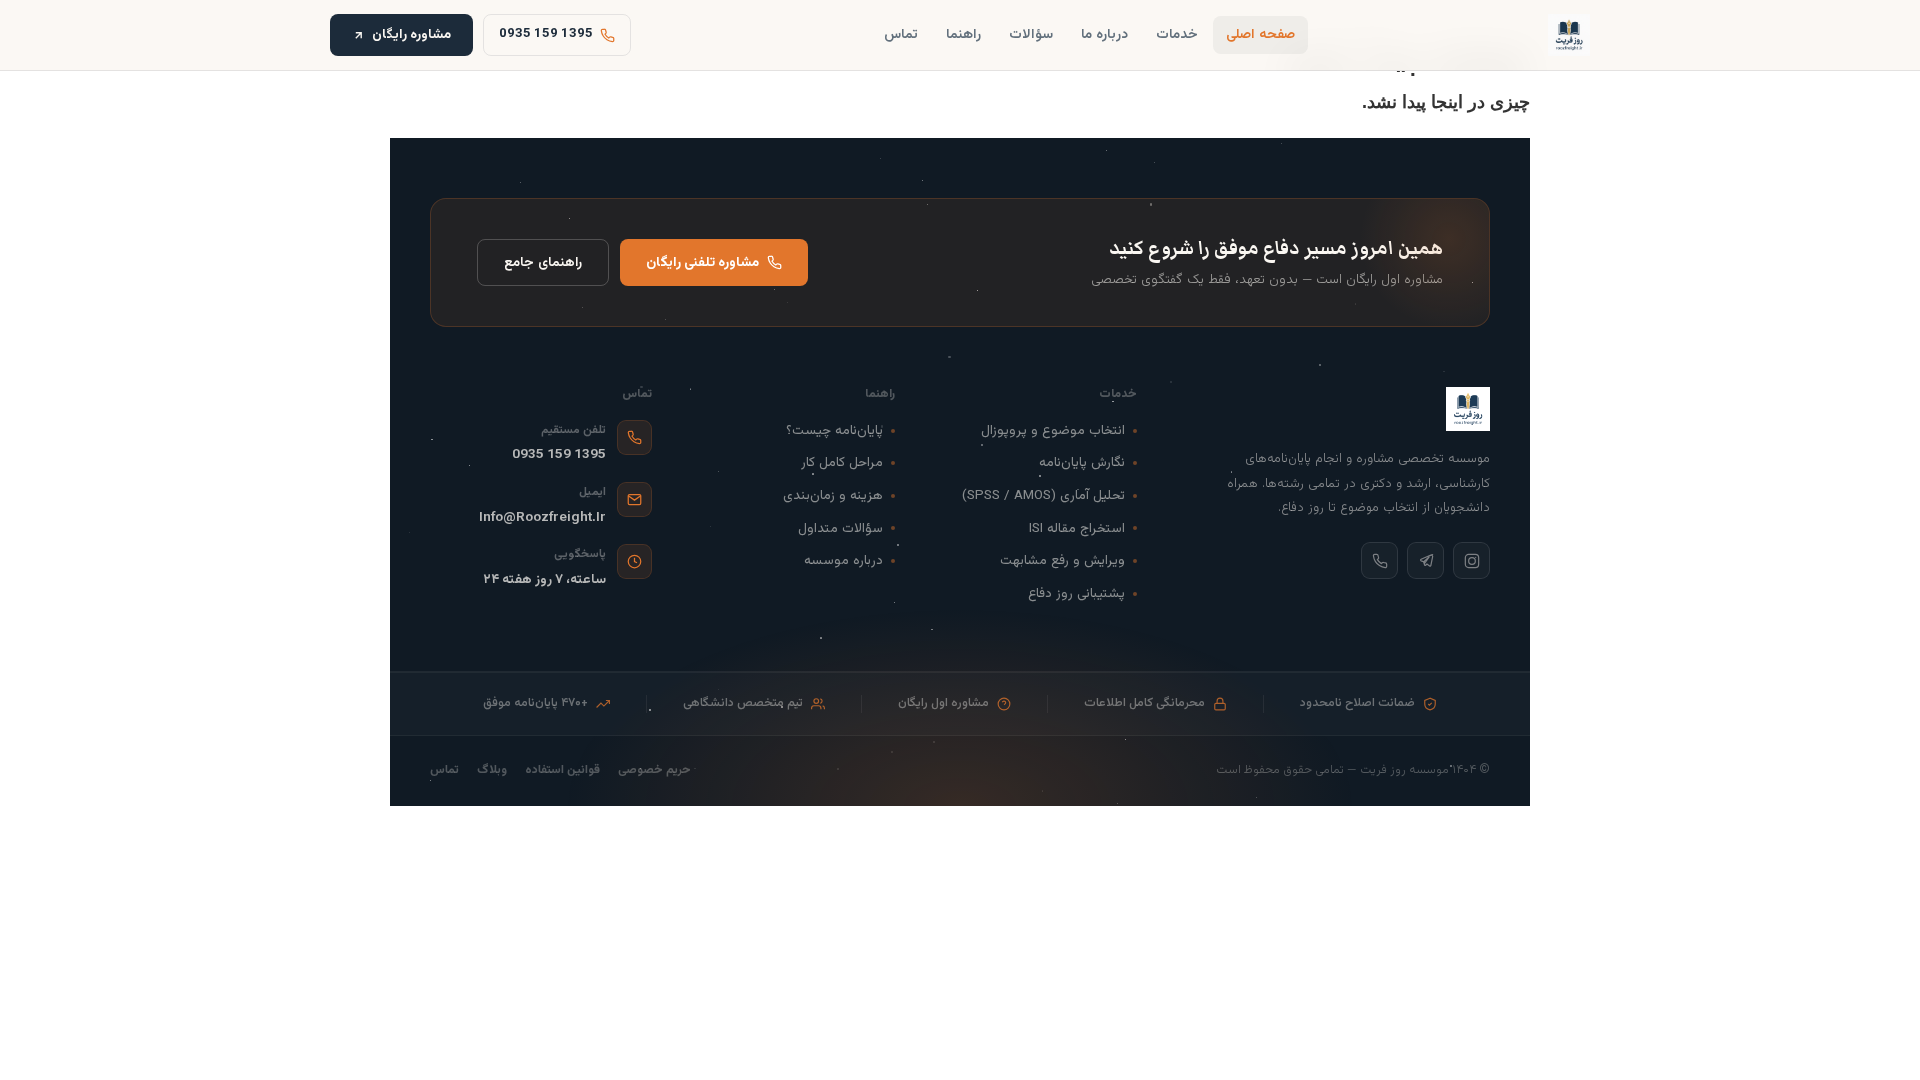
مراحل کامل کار (842, 462)
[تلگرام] (1425, 560)
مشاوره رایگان (411, 34)
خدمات (1177, 34)
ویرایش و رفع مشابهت (1062, 560)
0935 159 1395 (559, 454)
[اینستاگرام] (1471, 560)
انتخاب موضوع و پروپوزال (1053, 430)
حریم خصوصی (654, 770)
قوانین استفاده (562, 770)
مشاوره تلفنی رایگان (702, 262)
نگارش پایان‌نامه (1082, 462)
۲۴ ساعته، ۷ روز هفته (544, 579)
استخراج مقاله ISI (1077, 528)
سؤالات (1031, 34)
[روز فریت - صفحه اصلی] (1569, 35)
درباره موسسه (843, 560)
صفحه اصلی (1260, 34)
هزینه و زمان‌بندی (833, 495)
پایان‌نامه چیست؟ (834, 430)
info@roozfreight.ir (542, 517)
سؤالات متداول (840, 528)
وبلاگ (492, 770)
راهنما (963, 34)
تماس (901, 34)
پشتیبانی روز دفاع (1076, 593)
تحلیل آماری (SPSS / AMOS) (1043, 495)
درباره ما (1104, 34)
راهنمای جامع (543, 262)
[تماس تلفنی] (1379, 560)
